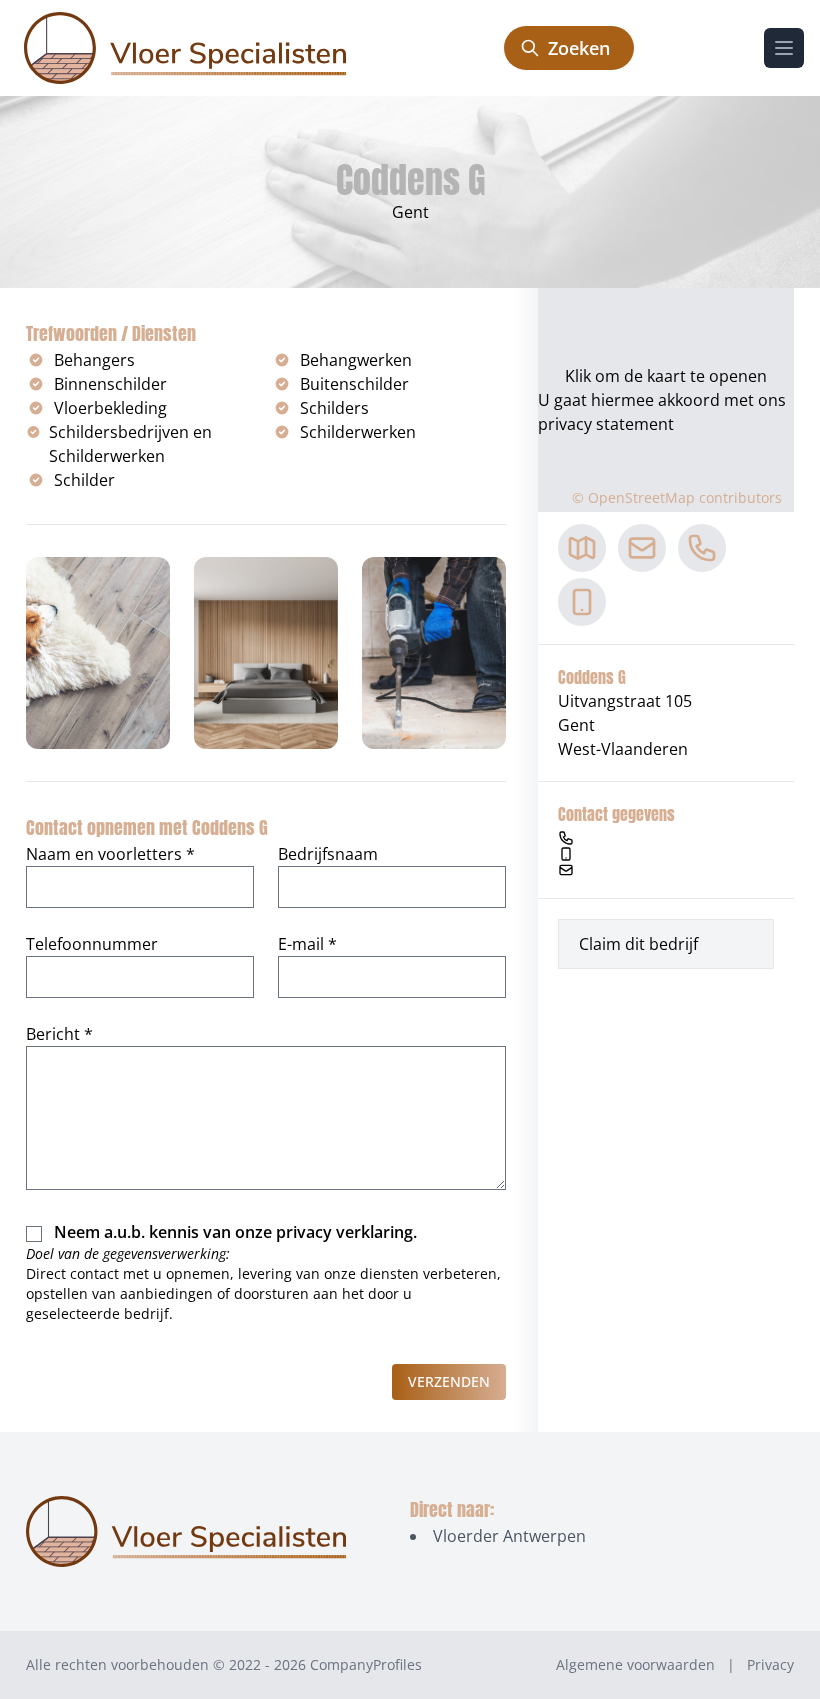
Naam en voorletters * (110, 854)
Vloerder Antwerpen (509, 1536)
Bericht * (59, 1034)
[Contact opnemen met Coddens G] (642, 548)
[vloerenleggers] (185, 48)
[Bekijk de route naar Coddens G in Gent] (582, 548)
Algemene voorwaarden (635, 1664)
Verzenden (449, 1381)
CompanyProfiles (366, 1664)
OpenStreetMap (641, 497)
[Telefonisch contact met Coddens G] (702, 548)
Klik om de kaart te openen (666, 376)
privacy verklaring (344, 1232)
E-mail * (307, 944)
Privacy (770, 1664)
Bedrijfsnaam (328, 854)
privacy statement (606, 424)
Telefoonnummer (92, 944)
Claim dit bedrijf (638, 944)
